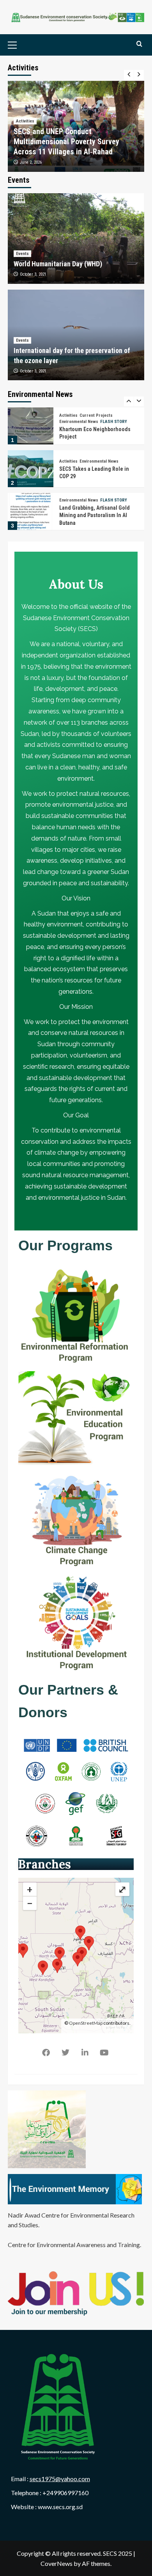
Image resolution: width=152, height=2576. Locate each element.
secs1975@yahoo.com (60, 2479)
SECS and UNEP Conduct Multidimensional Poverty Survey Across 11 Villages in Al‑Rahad (66, 142)
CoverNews (57, 2563)
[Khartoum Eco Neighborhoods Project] (31, 417)
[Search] (139, 44)
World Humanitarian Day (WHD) (58, 264)
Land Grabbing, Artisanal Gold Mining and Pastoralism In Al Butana (95, 506)
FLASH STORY (114, 412)
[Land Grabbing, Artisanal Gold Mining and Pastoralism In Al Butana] (31, 502)
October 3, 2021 (33, 274)
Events (22, 254)
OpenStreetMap (86, 2023)
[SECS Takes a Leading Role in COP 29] (31, 459)
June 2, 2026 (31, 162)
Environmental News (79, 412)
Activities (25, 121)
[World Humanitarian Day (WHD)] (76, 239)
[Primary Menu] (24, 45)
